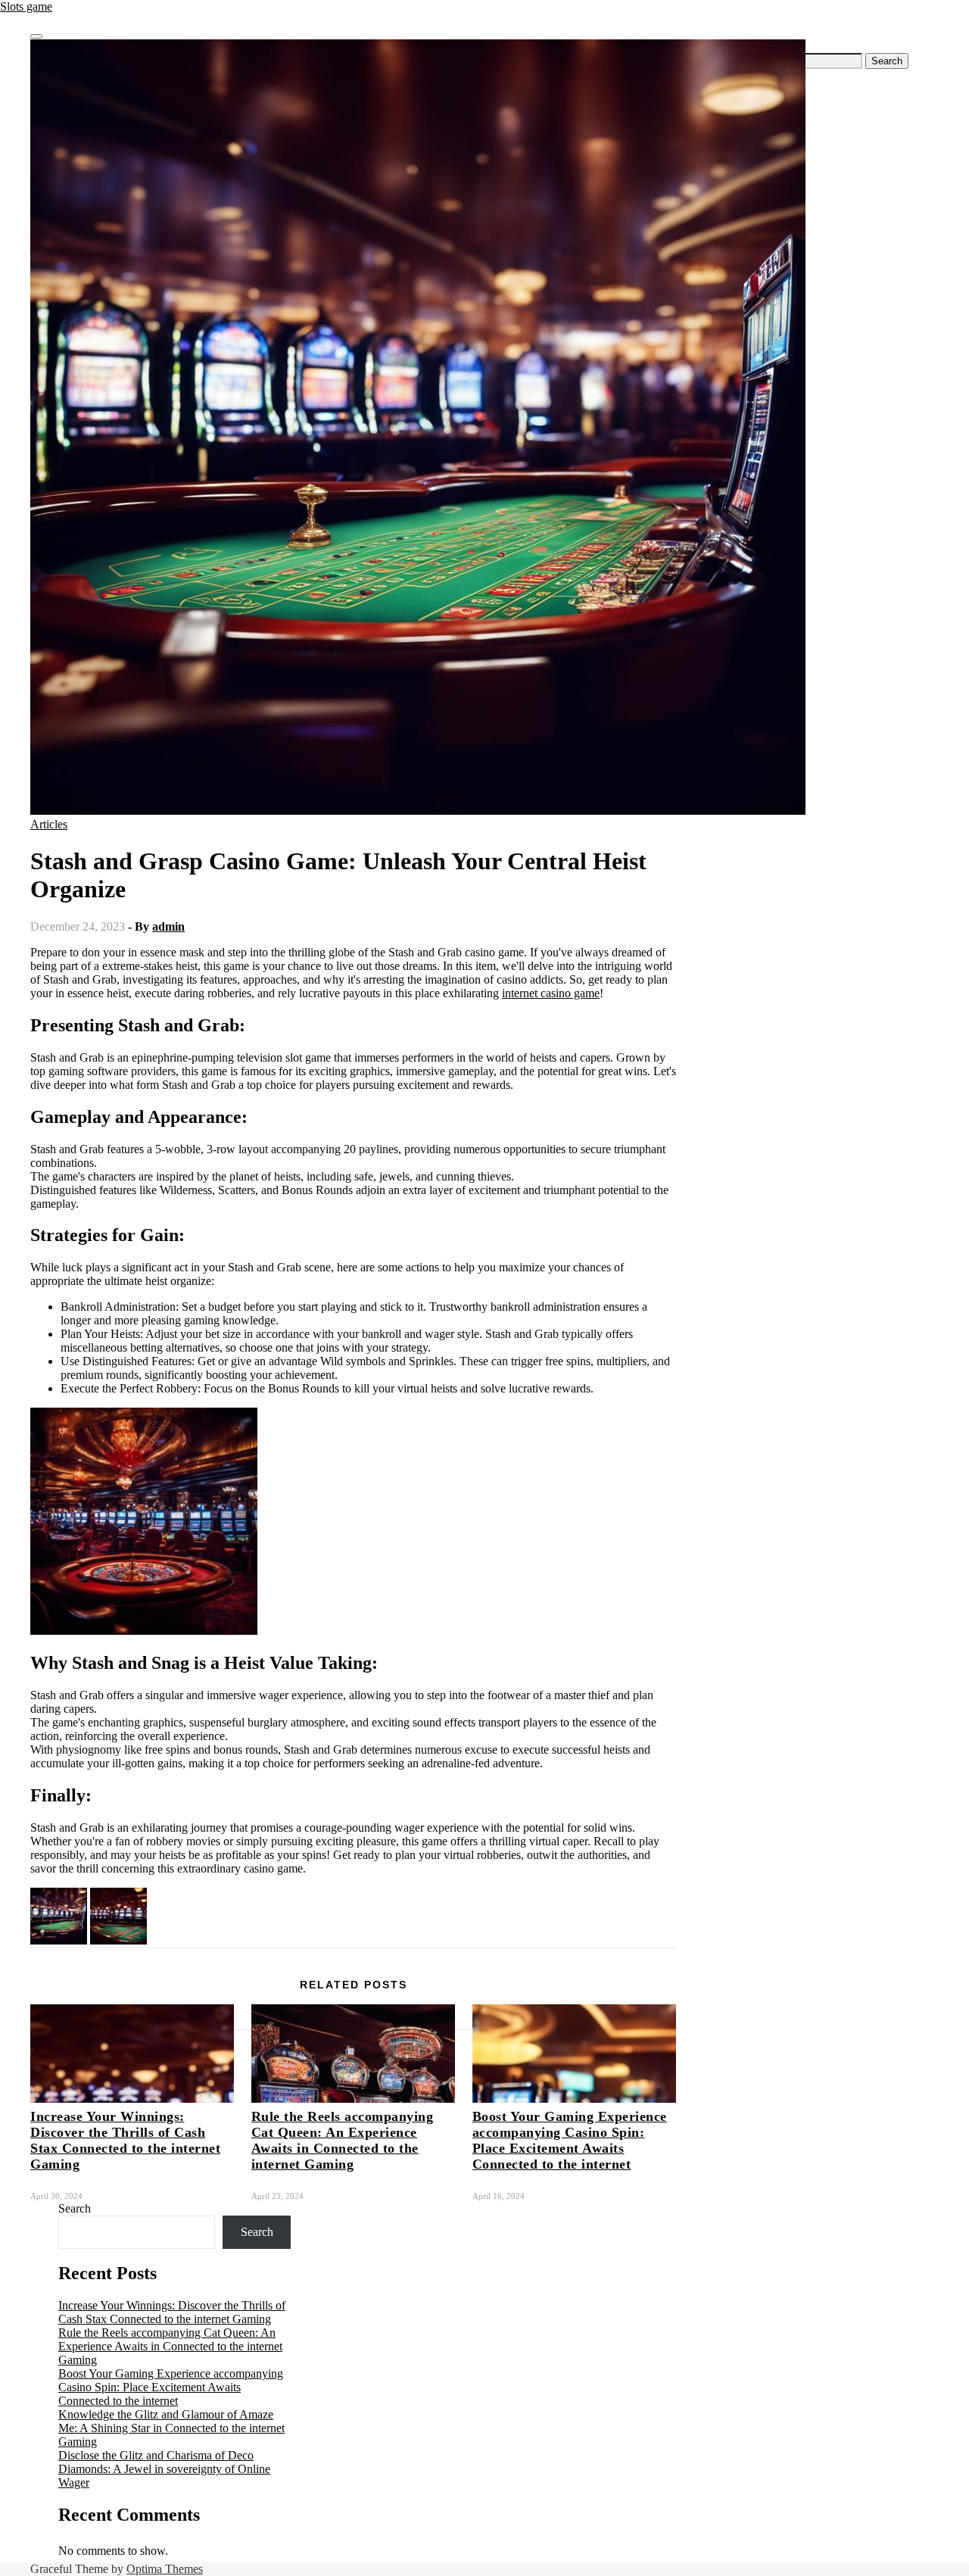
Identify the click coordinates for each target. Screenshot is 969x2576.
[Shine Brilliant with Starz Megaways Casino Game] (118, 1940)
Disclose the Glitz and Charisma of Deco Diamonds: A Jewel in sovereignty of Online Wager (164, 2469)
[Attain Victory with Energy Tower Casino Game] (59, 1940)
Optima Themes (165, 2569)
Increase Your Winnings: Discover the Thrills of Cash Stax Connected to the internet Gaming (125, 2140)
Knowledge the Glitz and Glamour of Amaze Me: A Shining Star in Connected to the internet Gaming (171, 2428)
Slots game (26, 6)
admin (168, 926)
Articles (49, 824)
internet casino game (551, 993)
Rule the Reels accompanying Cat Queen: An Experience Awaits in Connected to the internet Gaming (343, 2140)
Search (75, 2208)
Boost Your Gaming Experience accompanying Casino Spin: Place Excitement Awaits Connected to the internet (570, 2140)
